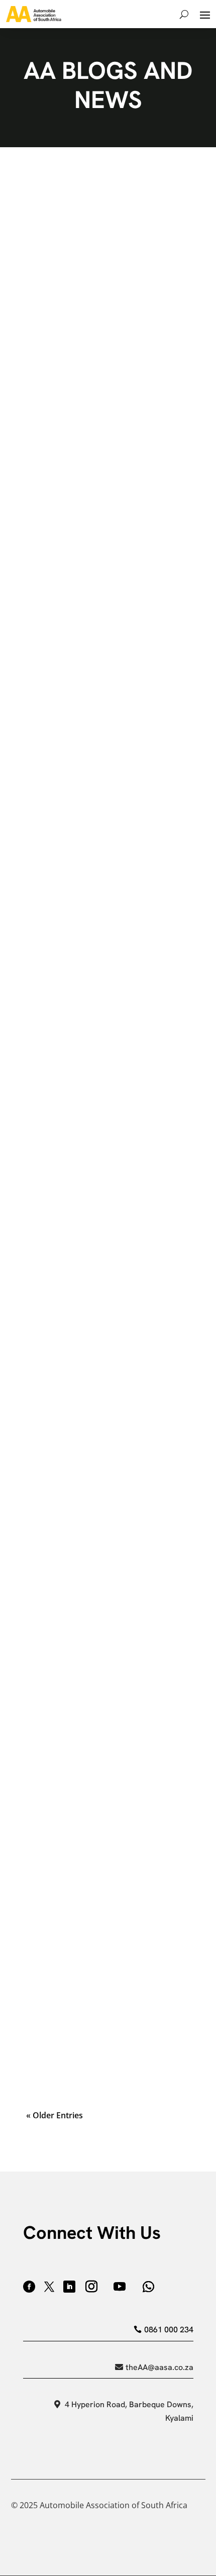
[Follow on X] (49, 2287)
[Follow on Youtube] (120, 2287)
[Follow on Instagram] (91, 2287)
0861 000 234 (169, 2330)
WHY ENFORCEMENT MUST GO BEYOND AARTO (91, 1668)
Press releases (53, 253)
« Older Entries (55, 2115)
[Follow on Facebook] (29, 2287)
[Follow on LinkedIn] (69, 2287)
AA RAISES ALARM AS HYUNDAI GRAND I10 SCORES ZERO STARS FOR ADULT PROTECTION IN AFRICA (107, 1222)
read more (108, 311)
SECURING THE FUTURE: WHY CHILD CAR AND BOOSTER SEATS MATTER (102, 1375)
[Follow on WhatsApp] (149, 2287)
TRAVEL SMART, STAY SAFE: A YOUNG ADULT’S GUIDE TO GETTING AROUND (104, 1815)
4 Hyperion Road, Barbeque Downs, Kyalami (129, 2411)
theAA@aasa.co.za (159, 2367)
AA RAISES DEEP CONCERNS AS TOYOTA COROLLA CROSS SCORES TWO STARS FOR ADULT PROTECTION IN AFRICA (104, 730)
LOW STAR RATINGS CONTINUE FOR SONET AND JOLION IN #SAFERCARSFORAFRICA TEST (100, 225)
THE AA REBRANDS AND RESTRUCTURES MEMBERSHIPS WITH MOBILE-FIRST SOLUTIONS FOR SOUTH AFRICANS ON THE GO (106, 1973)
